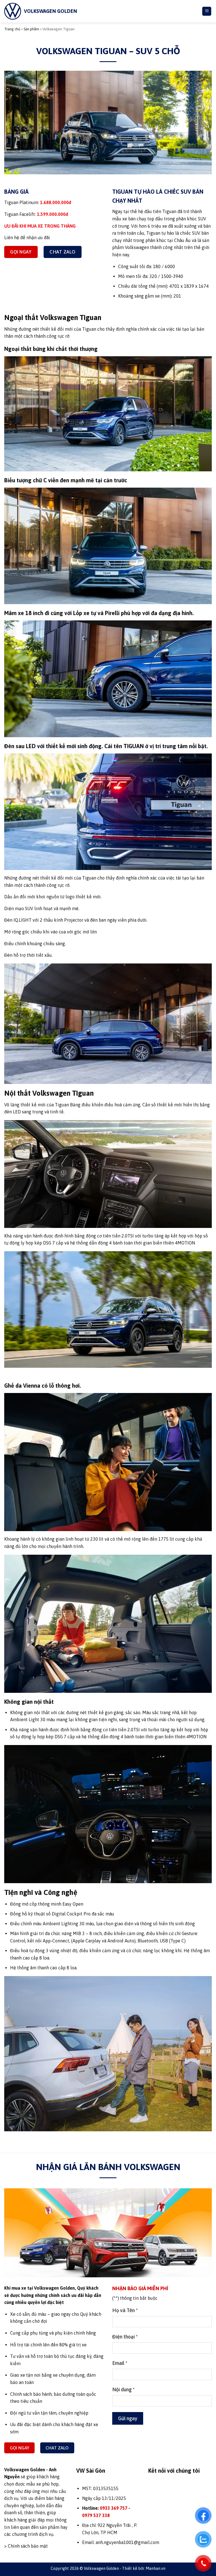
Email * (18, 1291)
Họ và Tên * (23, 1243)
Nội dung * (22, 1315)
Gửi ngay (26, 1343)
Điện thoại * (23, 1267)
